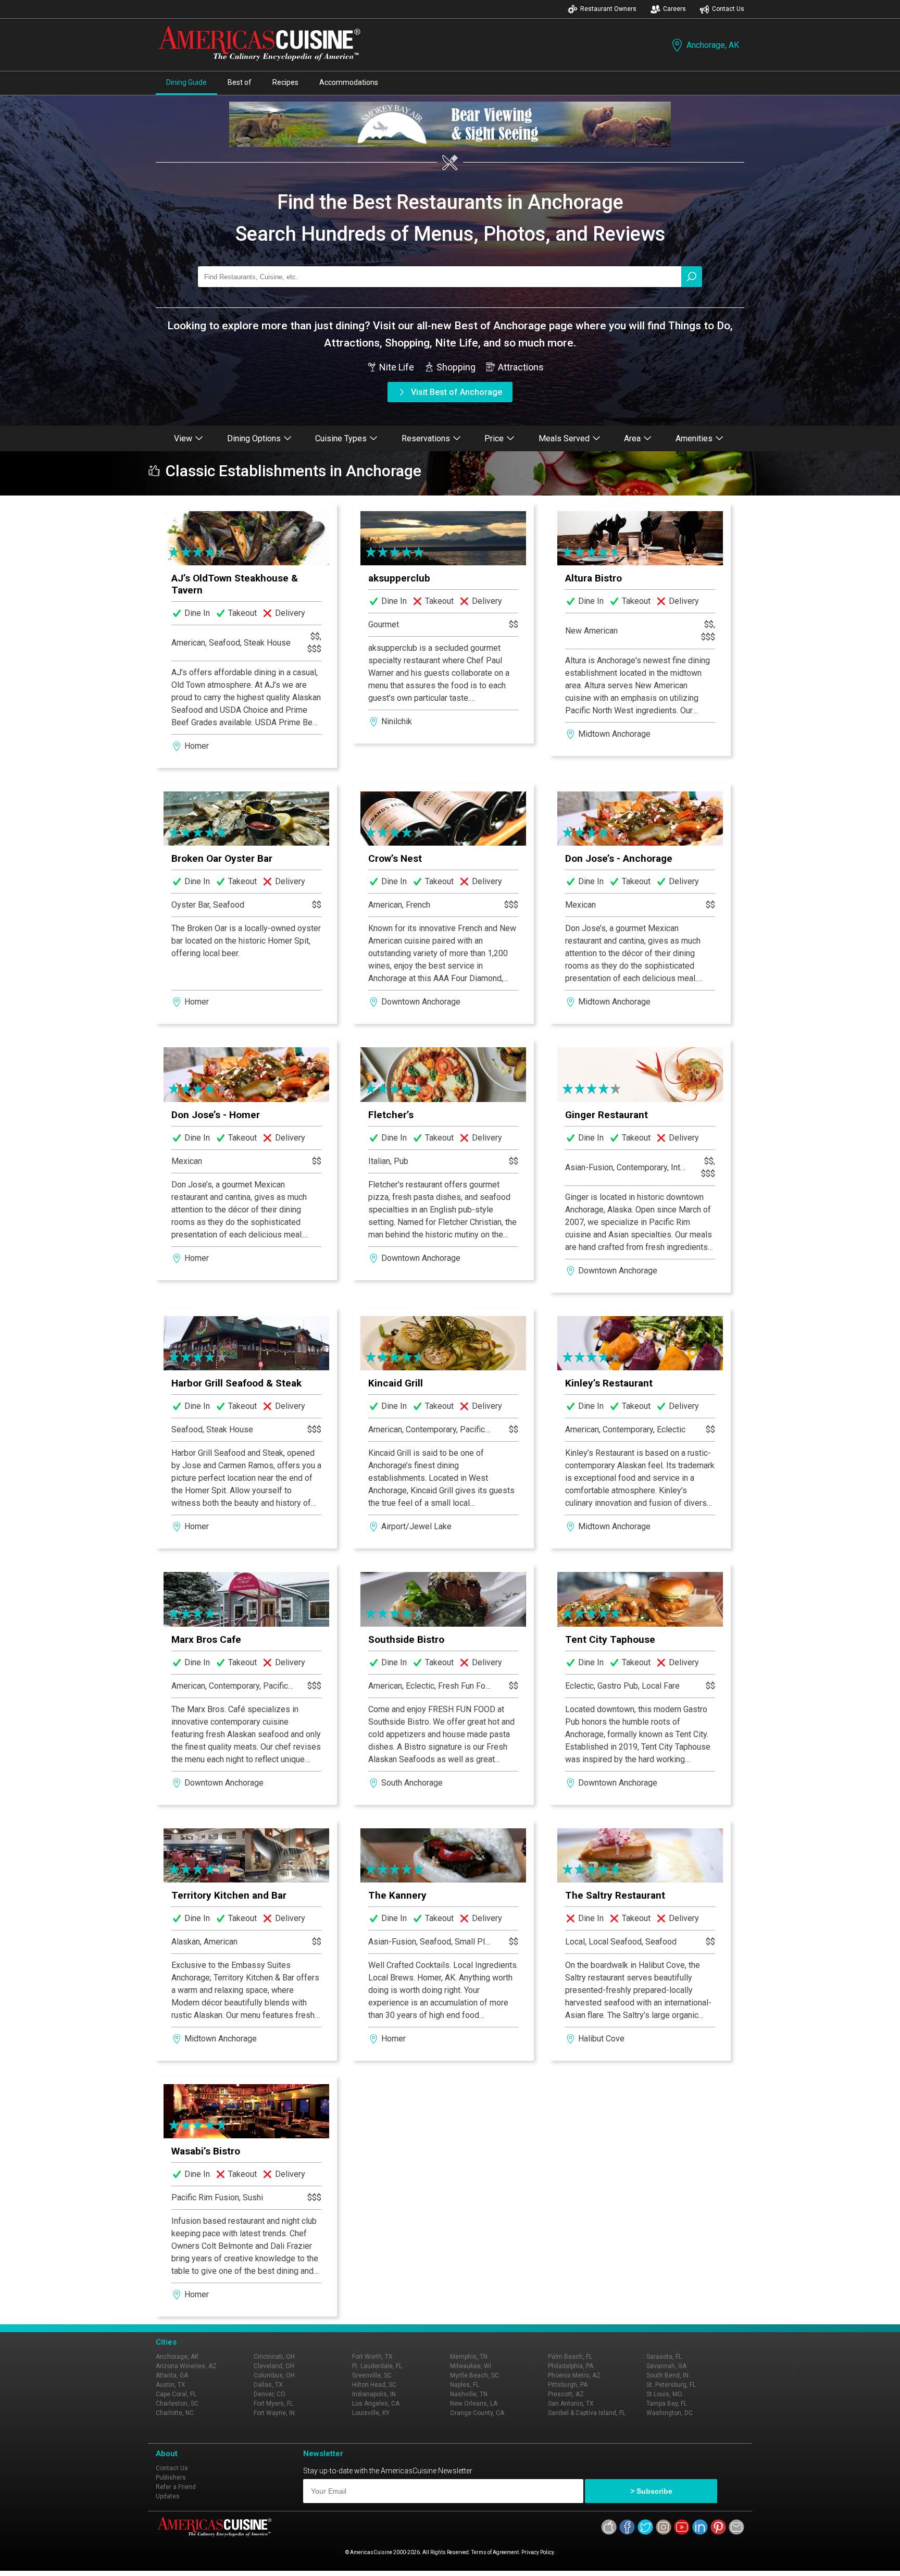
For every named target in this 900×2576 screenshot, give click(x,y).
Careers (674, 9)
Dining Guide (186, 82)
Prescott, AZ (566, 2394)
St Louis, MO (664, 2394)
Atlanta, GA (172, 2375)
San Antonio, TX (571, 2404)
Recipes (285, 82)
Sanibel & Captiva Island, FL (587, 2413)
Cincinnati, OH (274, 2357)
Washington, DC (670, 2413)
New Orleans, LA (474, 2404)
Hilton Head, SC (374, 2385)
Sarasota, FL (664, 2357)
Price (494, 438)
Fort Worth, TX (372, 2357)
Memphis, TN (469, 2357)
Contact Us (728, 9)
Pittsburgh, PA (568, 2385)
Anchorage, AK (713, 45)
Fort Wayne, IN (274, 2413)
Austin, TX (171, 2385)
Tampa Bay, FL (667, 2404)
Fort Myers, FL (273, 2404)
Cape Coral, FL (176, 2394)
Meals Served (564, 438)
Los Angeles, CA (376, 2404)
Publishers (171, 2478)
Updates (168, 2496)
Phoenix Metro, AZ (574, 2375)
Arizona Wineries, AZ (186, 2366)
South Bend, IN (667, 2375)
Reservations (426, 438)
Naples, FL (465, 2385)
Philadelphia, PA (571, 2366)
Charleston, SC (177, 2404)
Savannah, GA (666, 2366)
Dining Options (254, 438)
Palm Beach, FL (570, 2357)
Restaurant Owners (608, 9)
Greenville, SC (372, 2375)
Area (632, 438)
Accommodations (349, 82)
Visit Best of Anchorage (457, 392)
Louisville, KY (371, 2413)
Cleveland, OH (274, 2366)
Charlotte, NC (175, 2413)
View (183, 438)
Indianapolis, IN (374, 2394)
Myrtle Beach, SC (474, 2375)
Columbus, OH (274, 2375)
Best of (240, 82)
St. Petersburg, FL (671, 2385)
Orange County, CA (477, 2413)
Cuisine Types (341, 438)
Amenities (694, 438)
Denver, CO (270, 2394)
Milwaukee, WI (471, 2366)
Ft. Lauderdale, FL (377, 2366)
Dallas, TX (268, 2385)
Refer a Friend (176, 2487)
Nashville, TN (469, 2394)
